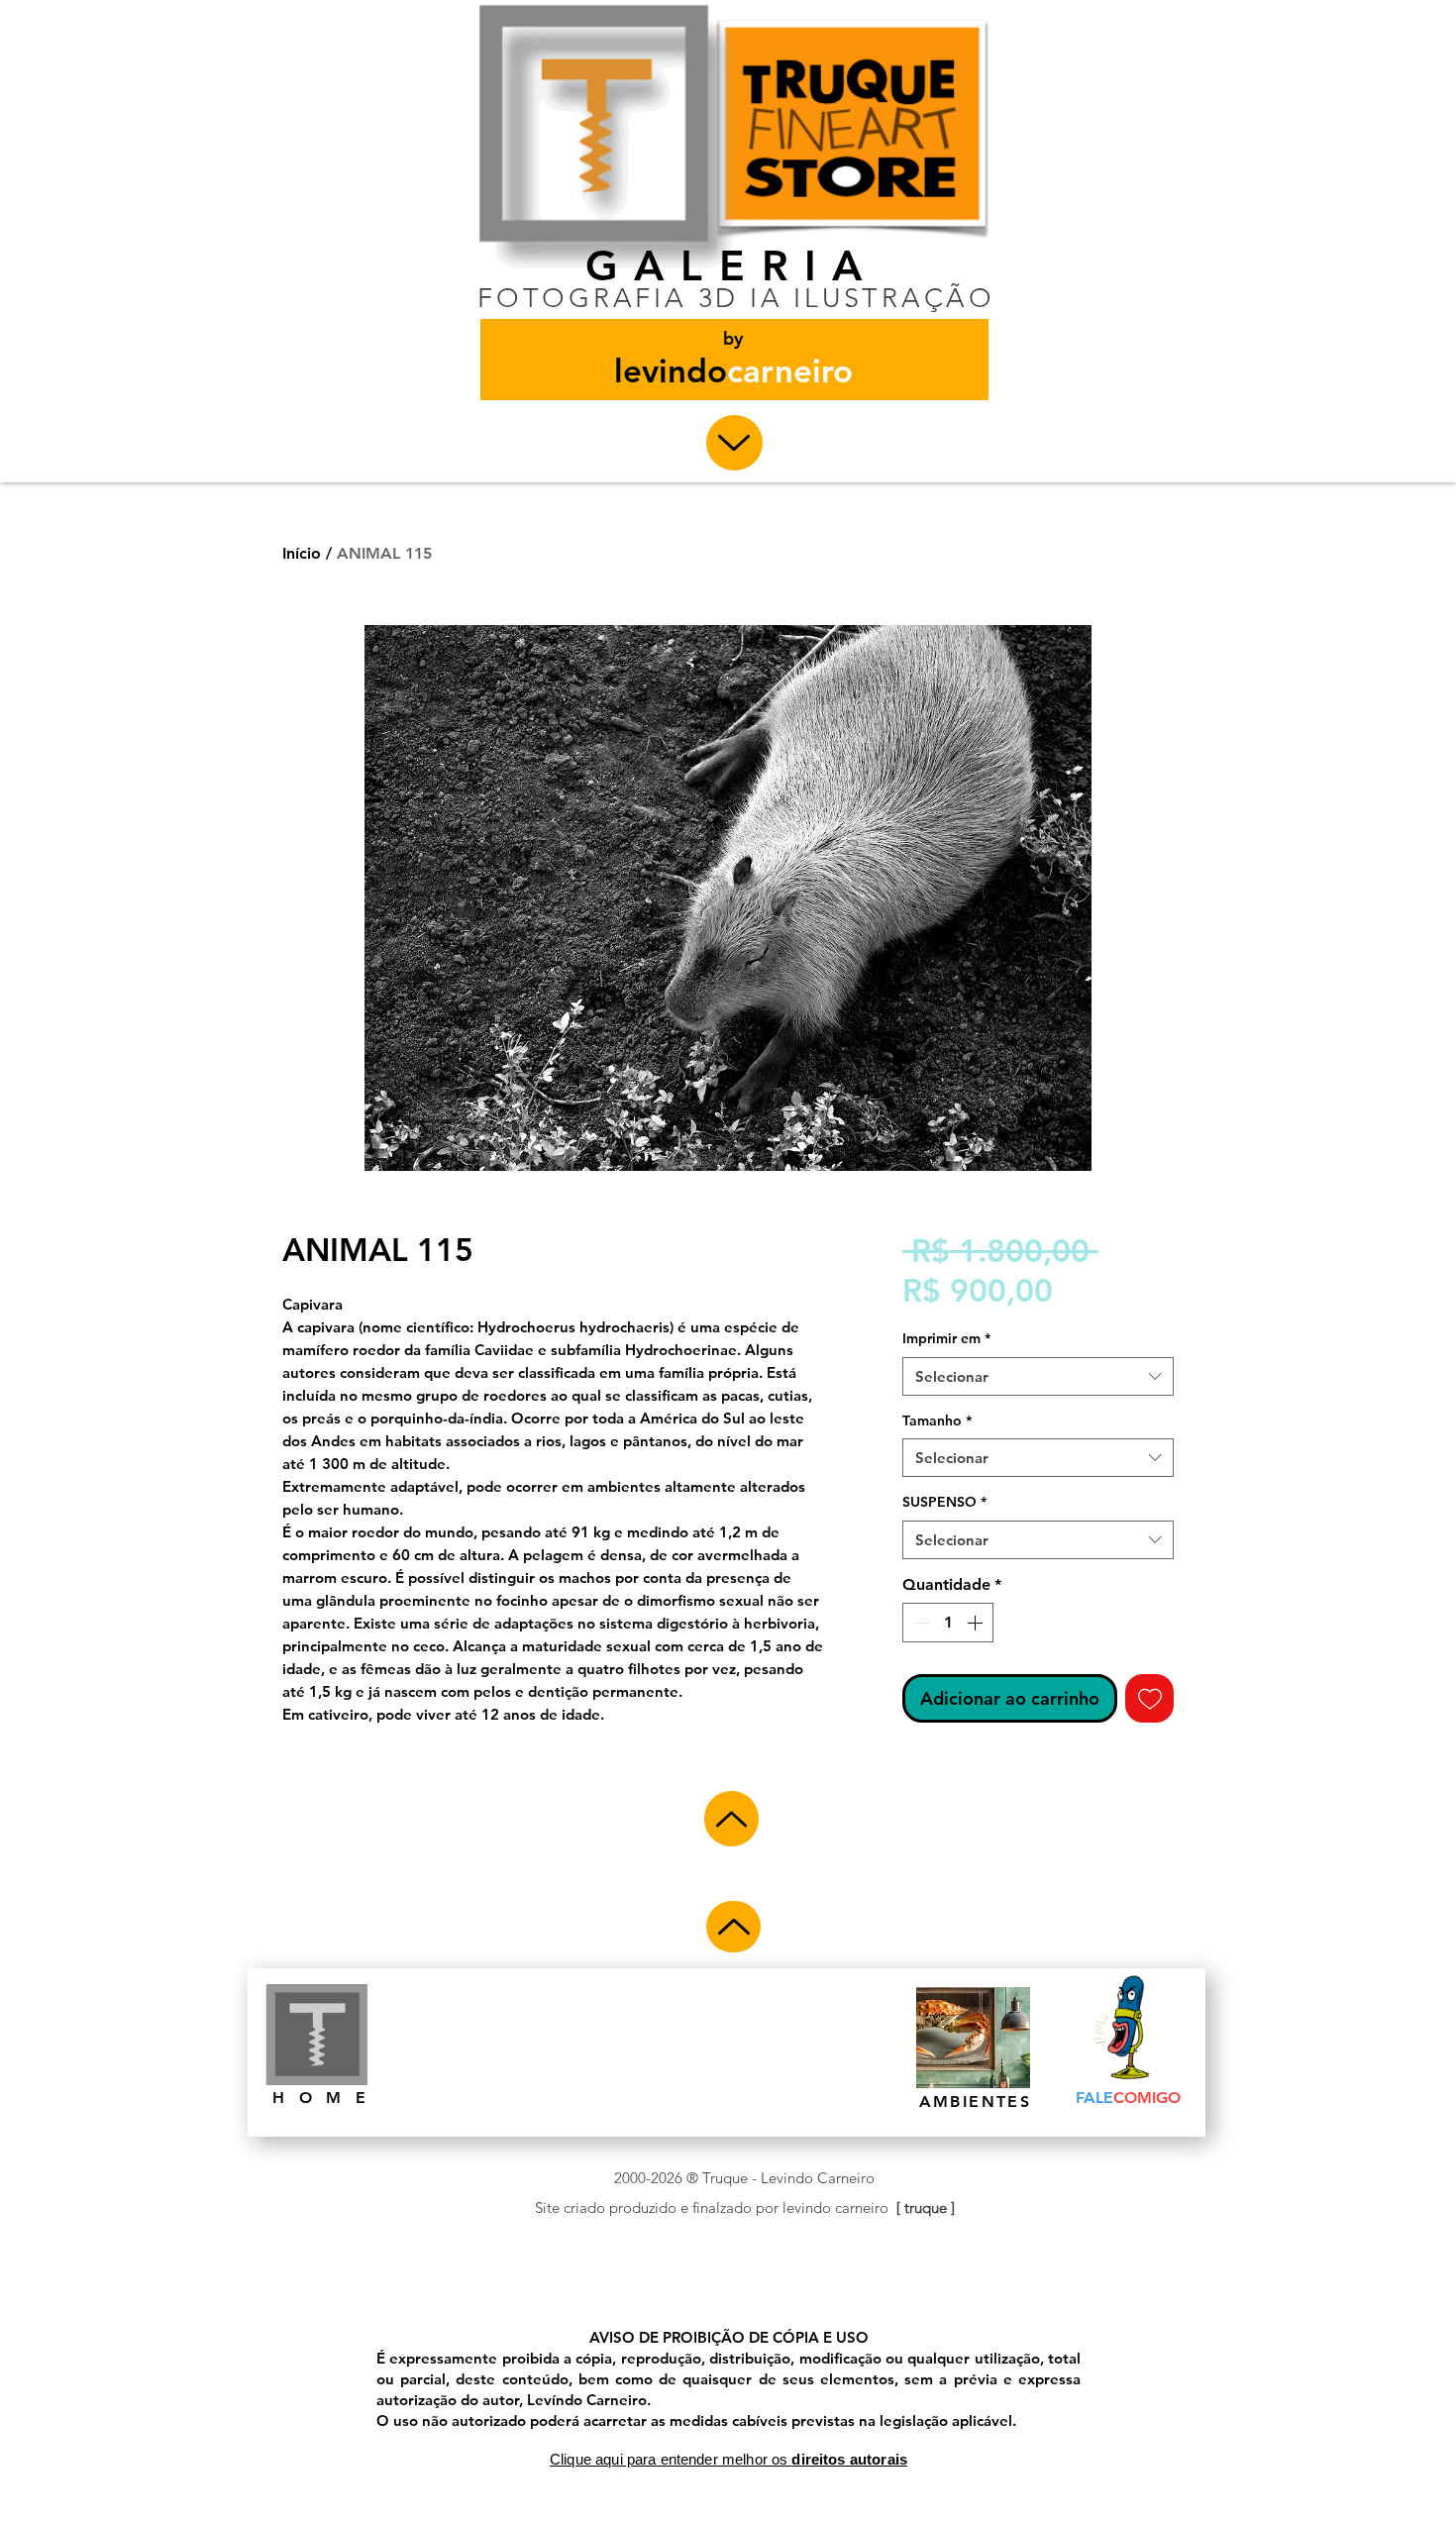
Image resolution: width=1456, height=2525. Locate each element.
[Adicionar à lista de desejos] (1149, 1698)
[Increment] (977, 1623)
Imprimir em (946, 1338)
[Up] (734, 443)
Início (302, 553)
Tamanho (937, 1420)
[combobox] (1038, 1376)
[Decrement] (919, 1623)
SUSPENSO (944, 1502)
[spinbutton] (948, 1623)
